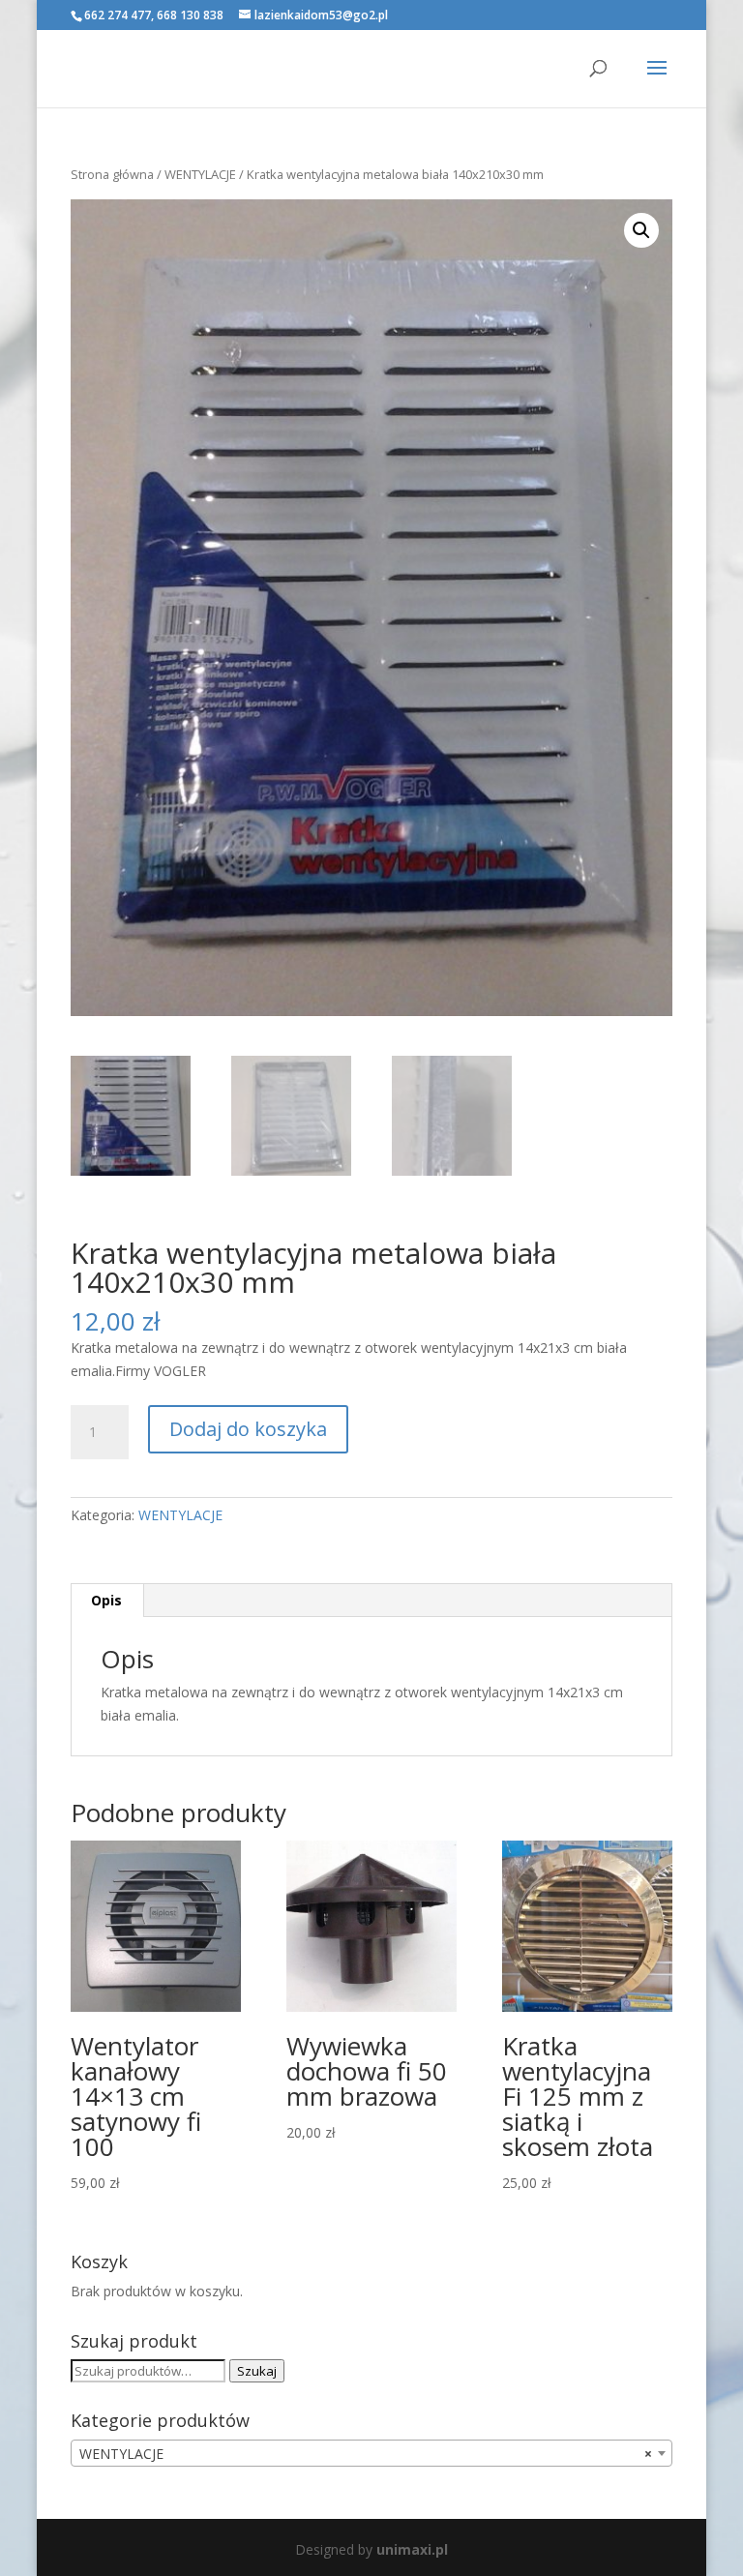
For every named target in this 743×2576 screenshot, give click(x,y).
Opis (106, 1600)
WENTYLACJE (200, 174)
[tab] (107, 1601)
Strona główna (112, 174)
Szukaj (257, 2371)
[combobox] (371, 2453)
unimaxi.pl (412, 2549)
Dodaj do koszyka (248, 1429)
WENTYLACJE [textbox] (366, 2454)
